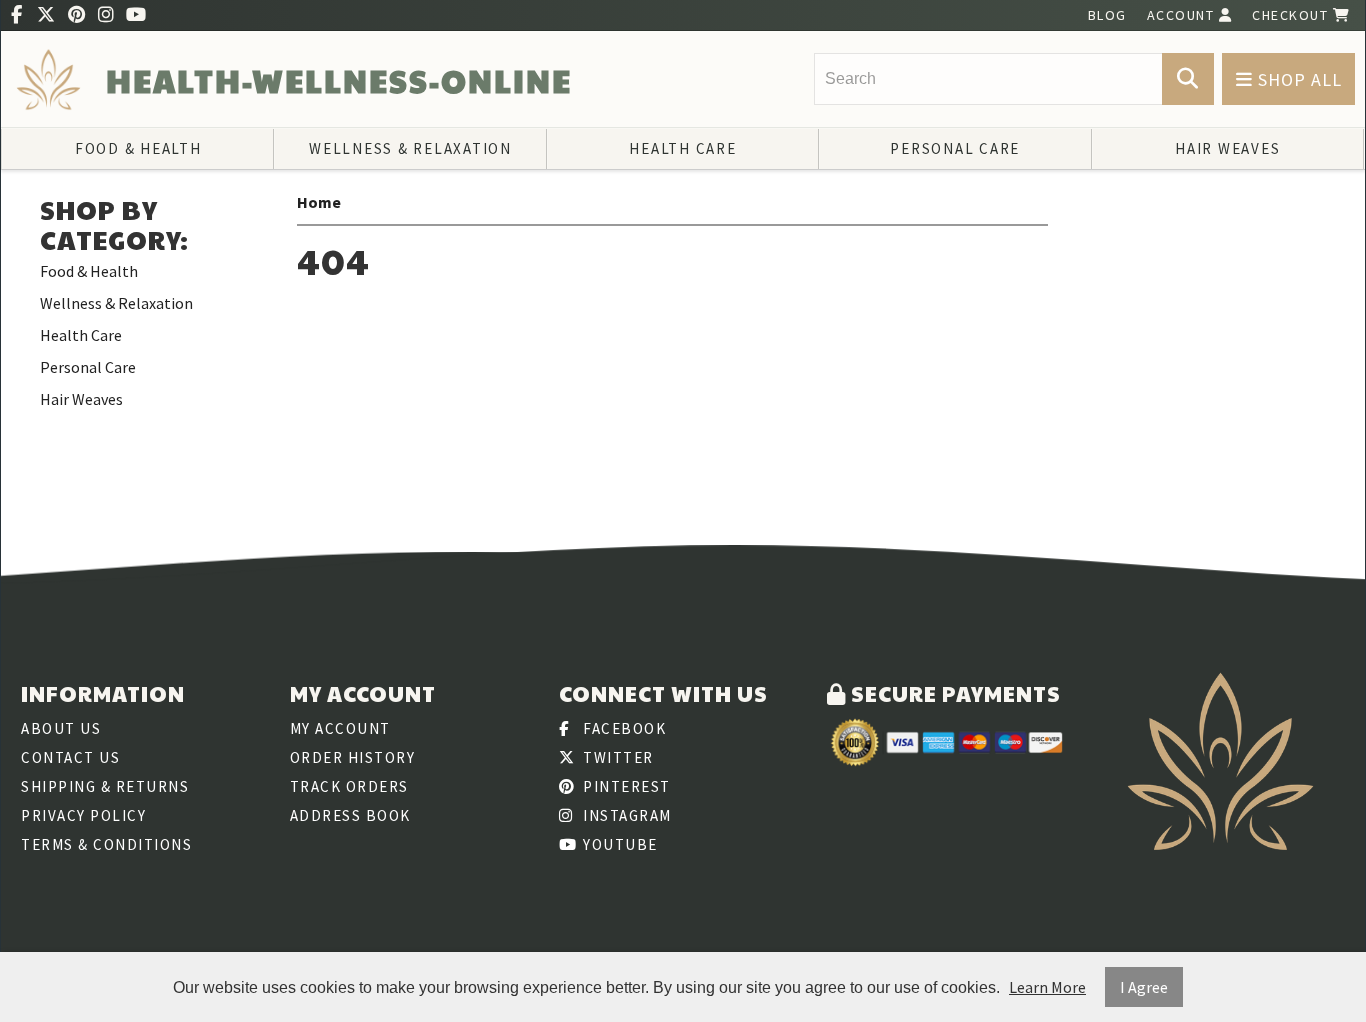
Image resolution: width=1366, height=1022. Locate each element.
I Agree (1144, 987)
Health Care (682, 148)
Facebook (623, 728)
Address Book (350, 815)
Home (319, 202)
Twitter (616, 757)
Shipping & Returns (105, 786)
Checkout (1292, 15)
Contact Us (70, 757)
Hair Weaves (1227, 148)
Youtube (618, 844)
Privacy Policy (83, 815)
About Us (61, 728)
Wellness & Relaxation (410, 148)
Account (1183, 15)
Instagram (625, 815)
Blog (1107, 15)
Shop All (1297, 79)
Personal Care (955, 148)
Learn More (1047, 987)
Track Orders (349, 786)
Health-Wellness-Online (339, 80)
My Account (340, 728)
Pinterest (625, 786)
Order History (353, 757)
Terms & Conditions (106, 844)
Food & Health (138, 148)
